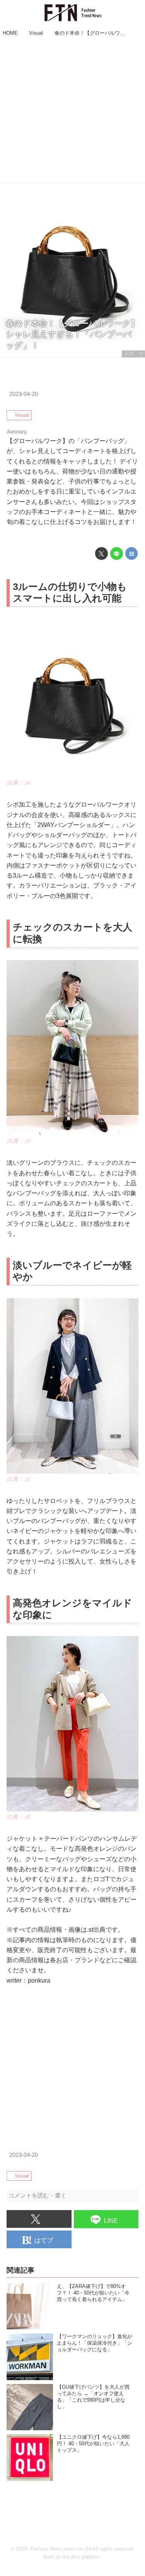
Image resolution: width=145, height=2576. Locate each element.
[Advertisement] (72, 111)
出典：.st (133, 354)
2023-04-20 (24, 394)
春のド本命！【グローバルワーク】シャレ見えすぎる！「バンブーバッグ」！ (72, 334)
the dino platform (81, 2557)
